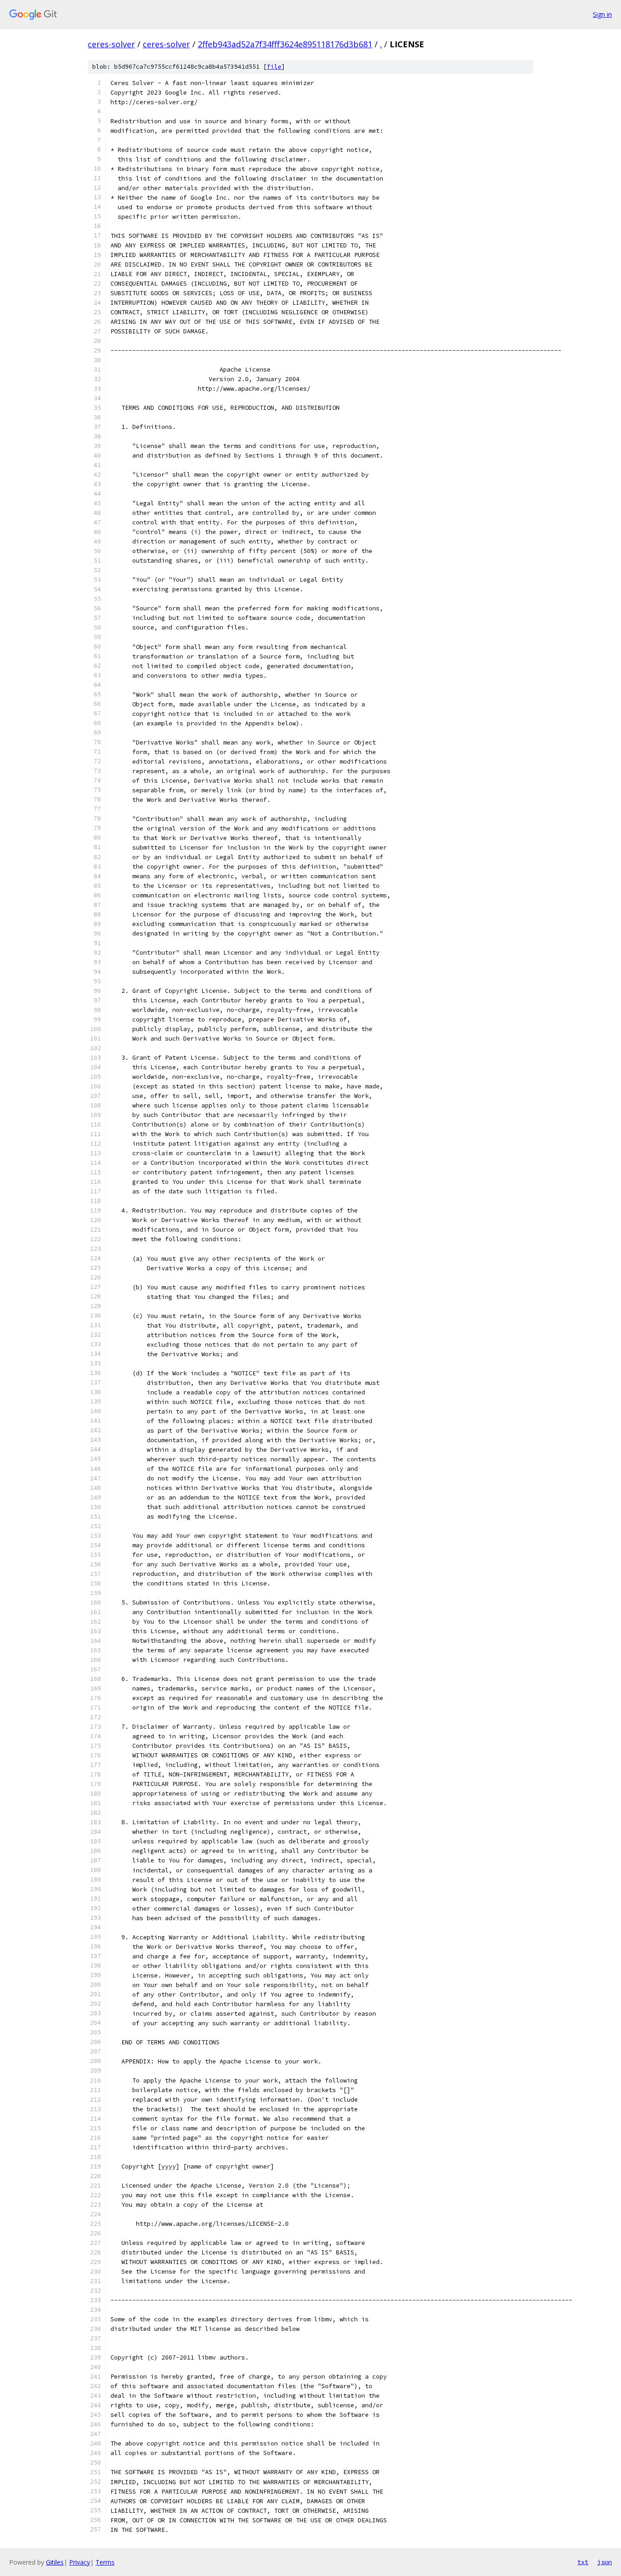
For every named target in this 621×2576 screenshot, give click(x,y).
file (274, 67)
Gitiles (55, 2562)
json (605, 2562)
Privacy (80, 2562)
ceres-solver (111, 44)
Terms (105, 2562)
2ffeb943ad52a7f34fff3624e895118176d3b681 (285, 44)
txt (583, 2562)
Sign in (602, 14)
